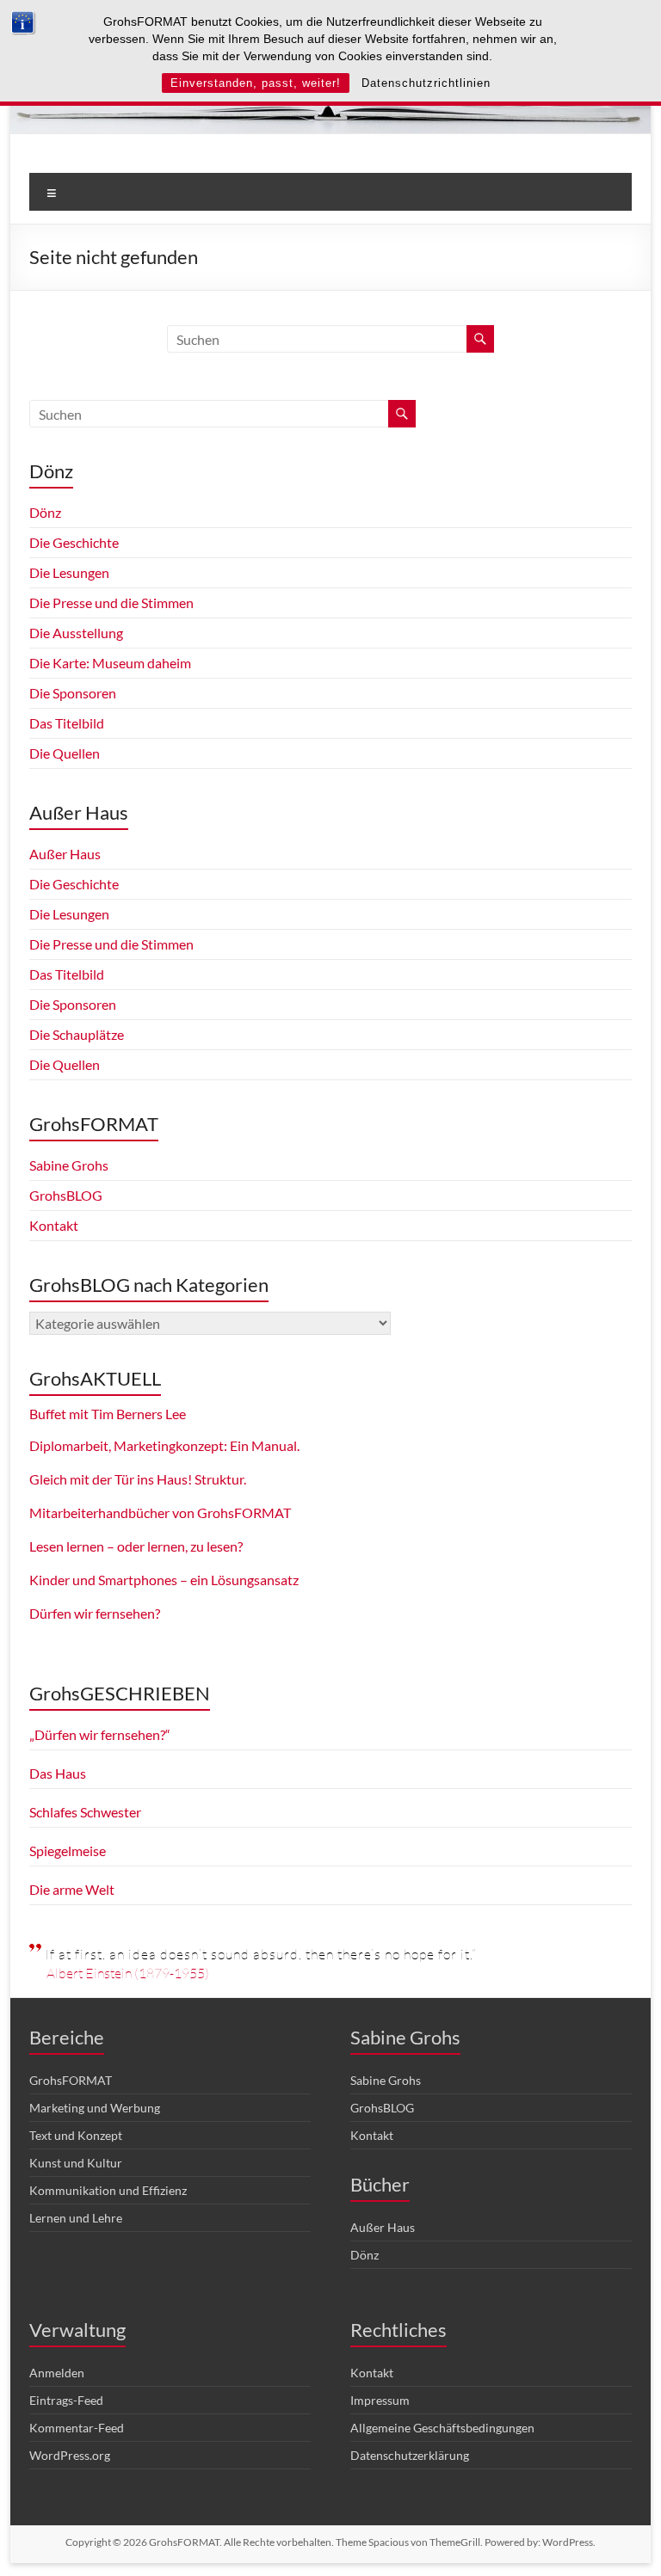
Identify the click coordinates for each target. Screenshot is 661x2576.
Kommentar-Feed (77, 2428)
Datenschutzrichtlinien (426, 83)
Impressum (380, 2400)
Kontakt (54, 1225)
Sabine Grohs (69, 1165)
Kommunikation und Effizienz (108, 2190)
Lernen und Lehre (76, 2218)
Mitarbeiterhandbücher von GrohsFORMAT (160, 1512)
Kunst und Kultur (76, 2163)
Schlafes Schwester (85, 1812)
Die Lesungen (69, 572)
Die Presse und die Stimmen (111, 603)
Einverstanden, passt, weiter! (256, 83)
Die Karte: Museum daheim (110, 663)
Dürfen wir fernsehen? (95, 1613)
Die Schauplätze (77, 1034)
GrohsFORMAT (71, 2080)
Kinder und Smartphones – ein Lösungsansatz (164, 1580)
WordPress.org (70, 2455)
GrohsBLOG (66, 1195)
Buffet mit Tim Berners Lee (108, 1414)
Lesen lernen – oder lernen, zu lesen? (136, 1546)
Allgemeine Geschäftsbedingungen (442, 2428)
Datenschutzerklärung (410, 2455)
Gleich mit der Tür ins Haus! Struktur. (138, 1479)
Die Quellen (65, 753)
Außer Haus (65, 854)
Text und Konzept (76, 2135)
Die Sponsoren (73, 693)
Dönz (45, 512)
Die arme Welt (72, 1889)
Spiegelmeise (68, 1851)
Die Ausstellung (76, 633)
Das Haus (58, 1773)
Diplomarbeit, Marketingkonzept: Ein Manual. (164, 1445)
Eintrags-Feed (66, 2400)
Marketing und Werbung (95, 2108)
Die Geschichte (74, 542)
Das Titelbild (67, 723)
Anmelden (57, 2373)
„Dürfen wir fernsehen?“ (100, 1734)
